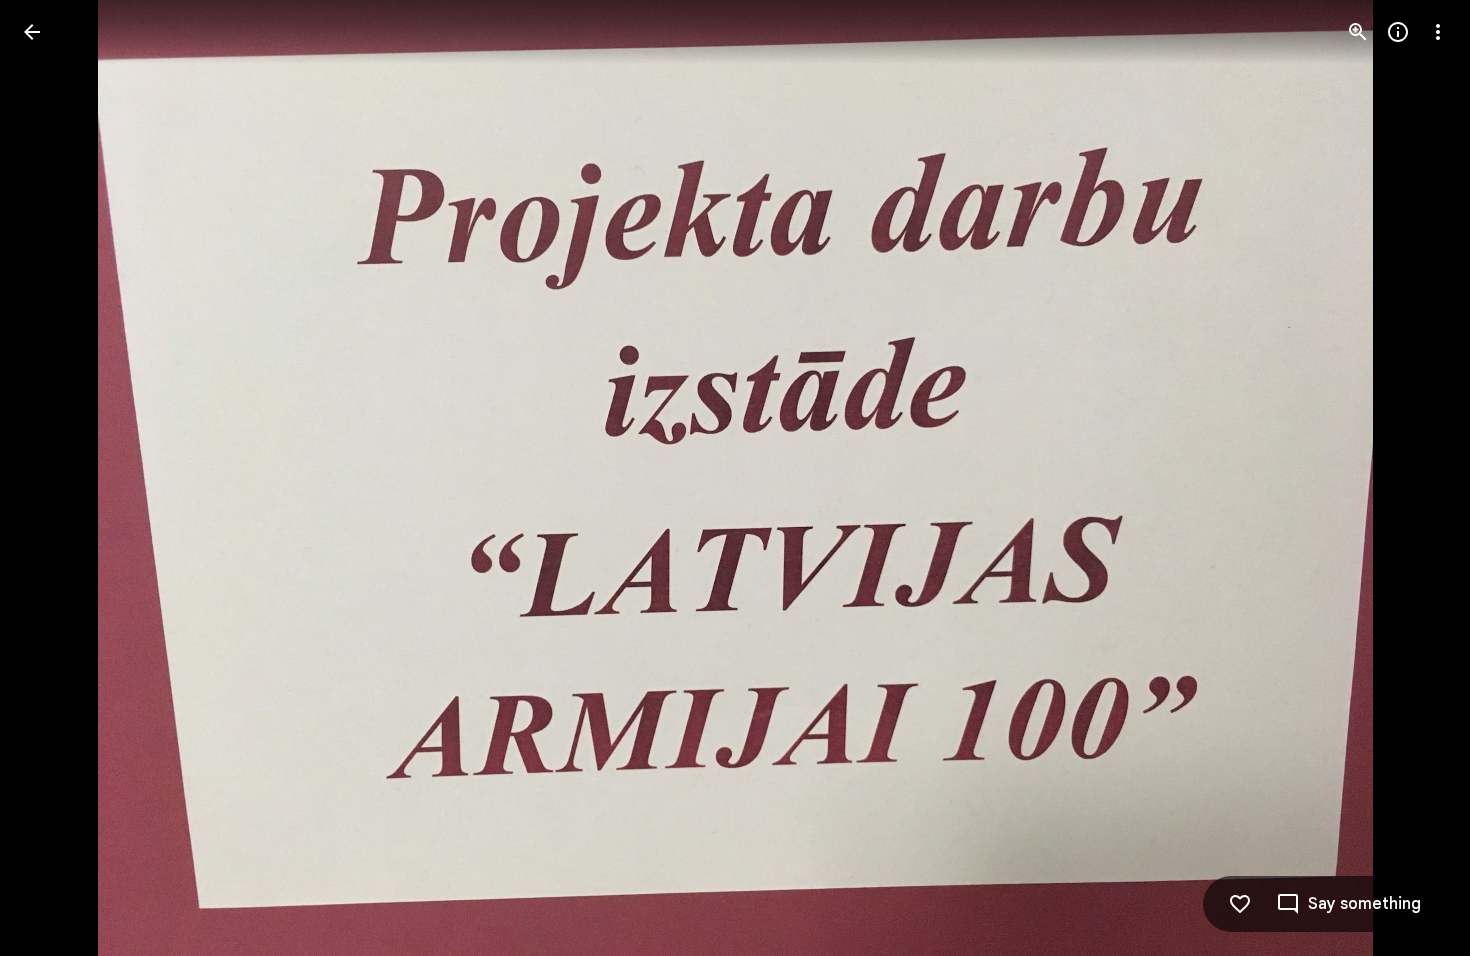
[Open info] (1398, 32)
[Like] (1240, 904)
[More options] (1438, 32)
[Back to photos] (32, 32)
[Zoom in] (1358, 32)
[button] (1414, 478)
